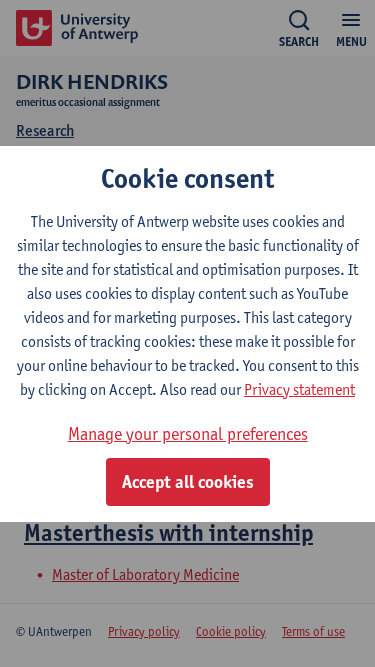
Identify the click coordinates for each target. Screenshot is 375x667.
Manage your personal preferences (188, 433)
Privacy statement (299, 389)
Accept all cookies (188, 482)
